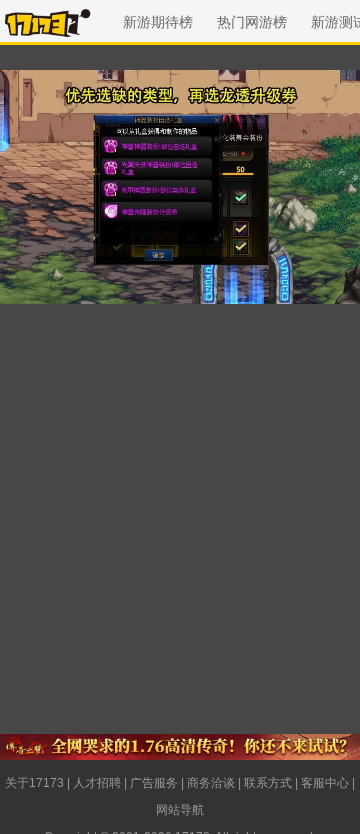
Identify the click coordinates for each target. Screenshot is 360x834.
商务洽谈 (211, 783)
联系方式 (268, 783)
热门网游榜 (252, 22)
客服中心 (325, 783)
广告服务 (154, 783)
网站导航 (180, 810)
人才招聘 (97, 783)
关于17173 (34, 783)
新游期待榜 (158, 22)
